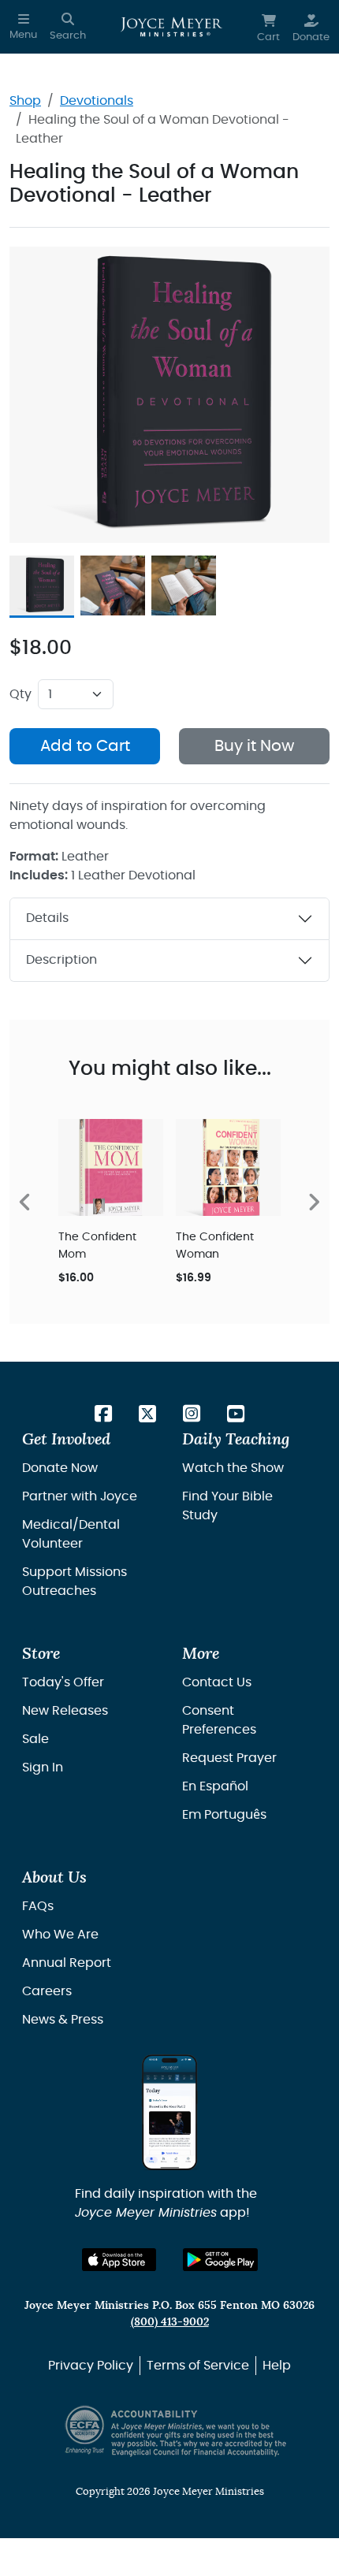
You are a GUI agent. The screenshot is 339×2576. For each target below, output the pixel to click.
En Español (215, 1786)
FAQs (38, 1906)
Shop (25, 101)
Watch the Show (233, 1468)
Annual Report (67, 1963)
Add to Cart (85, 746)
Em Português (224, 1815)
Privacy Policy (91, 2366)
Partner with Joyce (80, 1496)
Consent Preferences (219, 1720)
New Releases (65, 1711)
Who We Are (60, 1935)
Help (277, 2366)
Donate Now (60, 1468)
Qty (20, 694)
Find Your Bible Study (227, 1506)
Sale (35, 1739)
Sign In (43, 1768)
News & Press (63, 2020)
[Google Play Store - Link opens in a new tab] (220, 2260)
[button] (23, 27)
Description (61, 960)
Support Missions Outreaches (75, 1582)
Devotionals (97, 101)
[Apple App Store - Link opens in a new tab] (119, 2260)
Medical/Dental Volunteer (71, 1534)
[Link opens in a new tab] (103, 1415)
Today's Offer (63, 1682)
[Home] (171, 27)
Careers (47, 1991)
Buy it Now (254, 746)
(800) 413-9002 (170, 2322)
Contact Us (217, 1682)
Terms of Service (198, 2366)
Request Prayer (229, 1758)
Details (47, 918)
